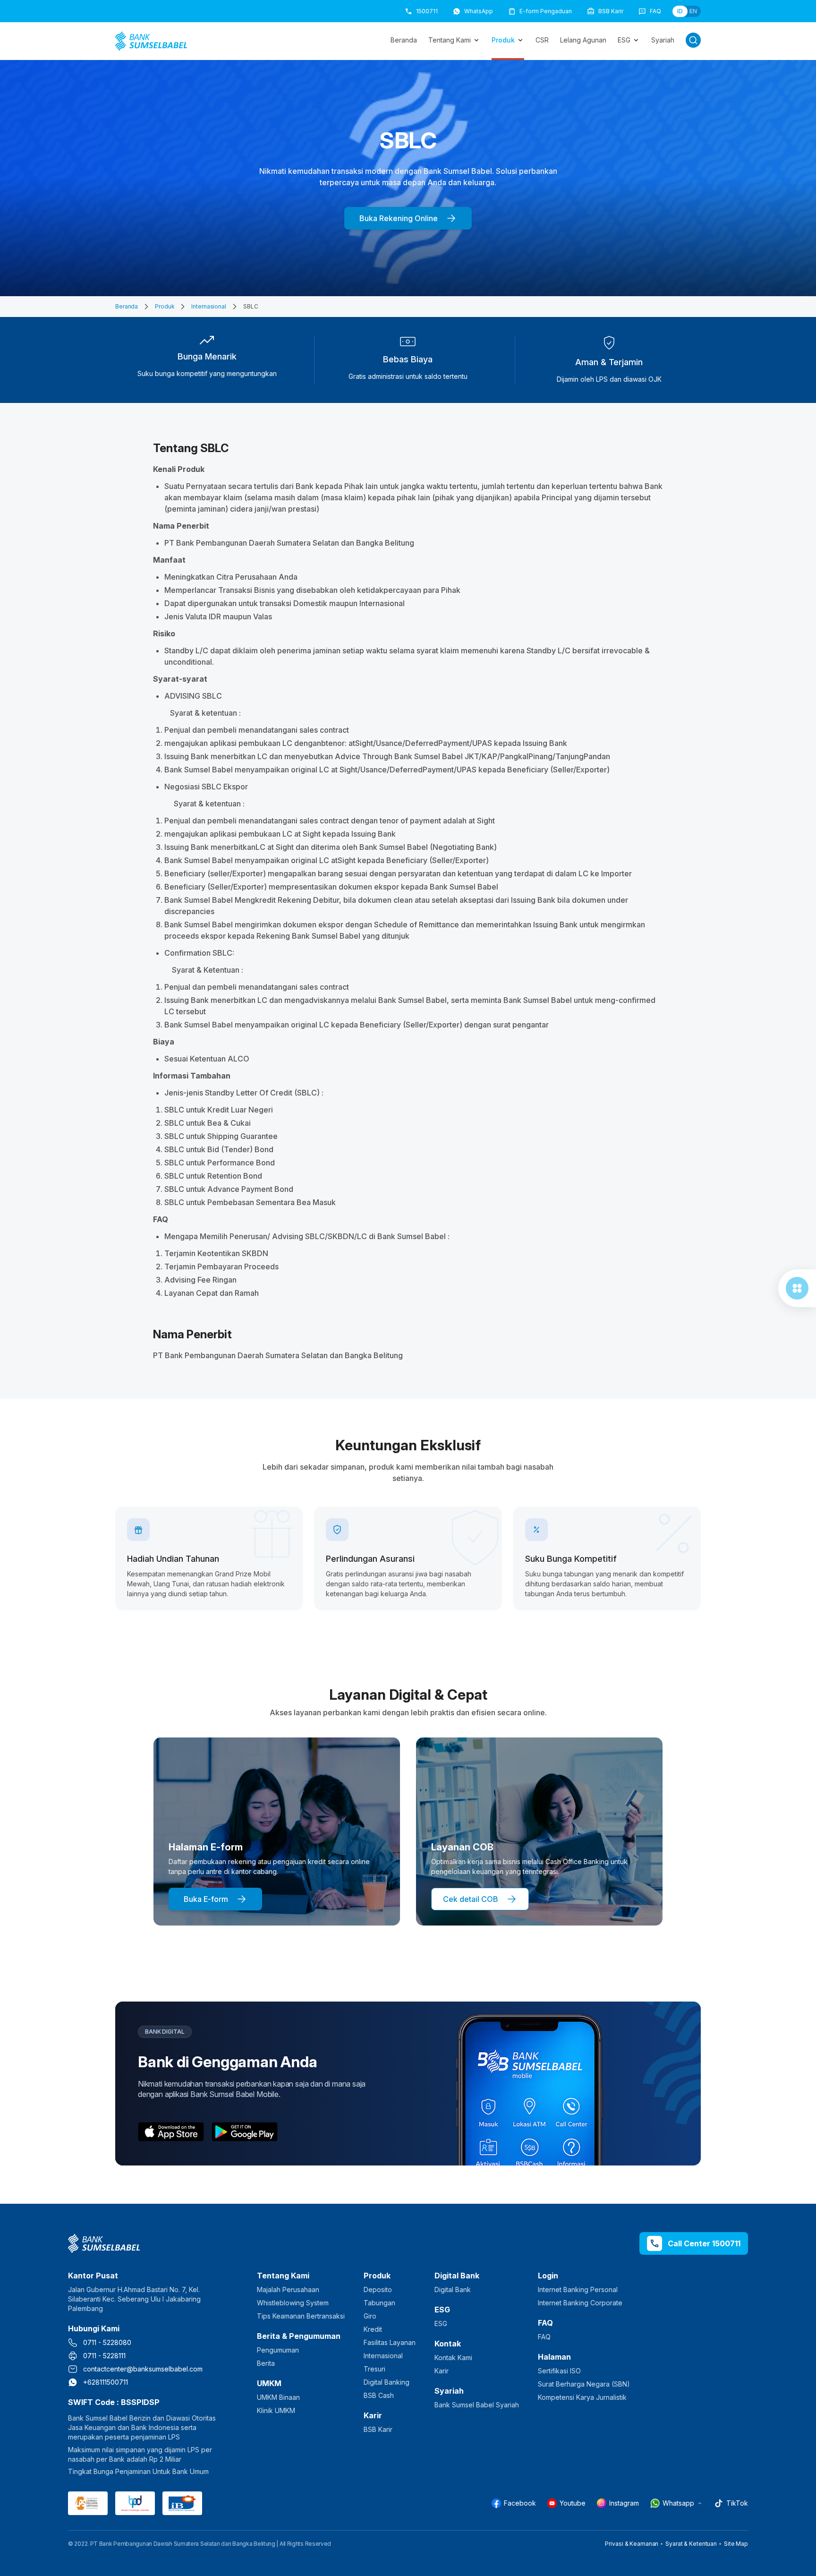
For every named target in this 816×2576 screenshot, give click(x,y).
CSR (542, 40)
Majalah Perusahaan (288, 2289)
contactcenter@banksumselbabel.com (143, 2369)
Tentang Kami (450, 40)
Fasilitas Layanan (390, 2342)
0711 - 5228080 (107, 2342)
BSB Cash (379, 2395)
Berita (266, 2363)
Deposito (378, 2289)
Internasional (208, 306)
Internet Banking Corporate (580, 2303)
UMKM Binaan (278, 2397)
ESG (624, 40)
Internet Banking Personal (578, 2289)
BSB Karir (378, 2429)
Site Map (736, 2544)
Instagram (624, 2503)
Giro (370, 2316)
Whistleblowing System (293, 2303)
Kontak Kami (453, 2358)
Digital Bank (453, 2289)
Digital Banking (387, 2382)
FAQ (544, 2337)
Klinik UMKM (276, 2410)
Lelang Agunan (583, 40)
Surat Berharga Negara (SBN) (584, 2384)
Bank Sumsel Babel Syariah (477, 2405)
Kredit (373, 2329)
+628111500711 (106, 2382)
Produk (503, 40)
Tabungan (379, 2303)
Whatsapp (678, 2503)
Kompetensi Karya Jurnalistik (582, 2397)
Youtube (573, 2503)
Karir (442, 2371)
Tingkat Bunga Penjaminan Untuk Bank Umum (138, 2471)
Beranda (404, 40)
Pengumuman (278, 2350)
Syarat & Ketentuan (691, 2544)
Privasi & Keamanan (632, 2544)
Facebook (520, 2503)
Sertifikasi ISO (559, 2371)
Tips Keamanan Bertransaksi (301, 2316)
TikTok (737, 2503)
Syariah (663, 40)
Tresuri (374, 2369)
